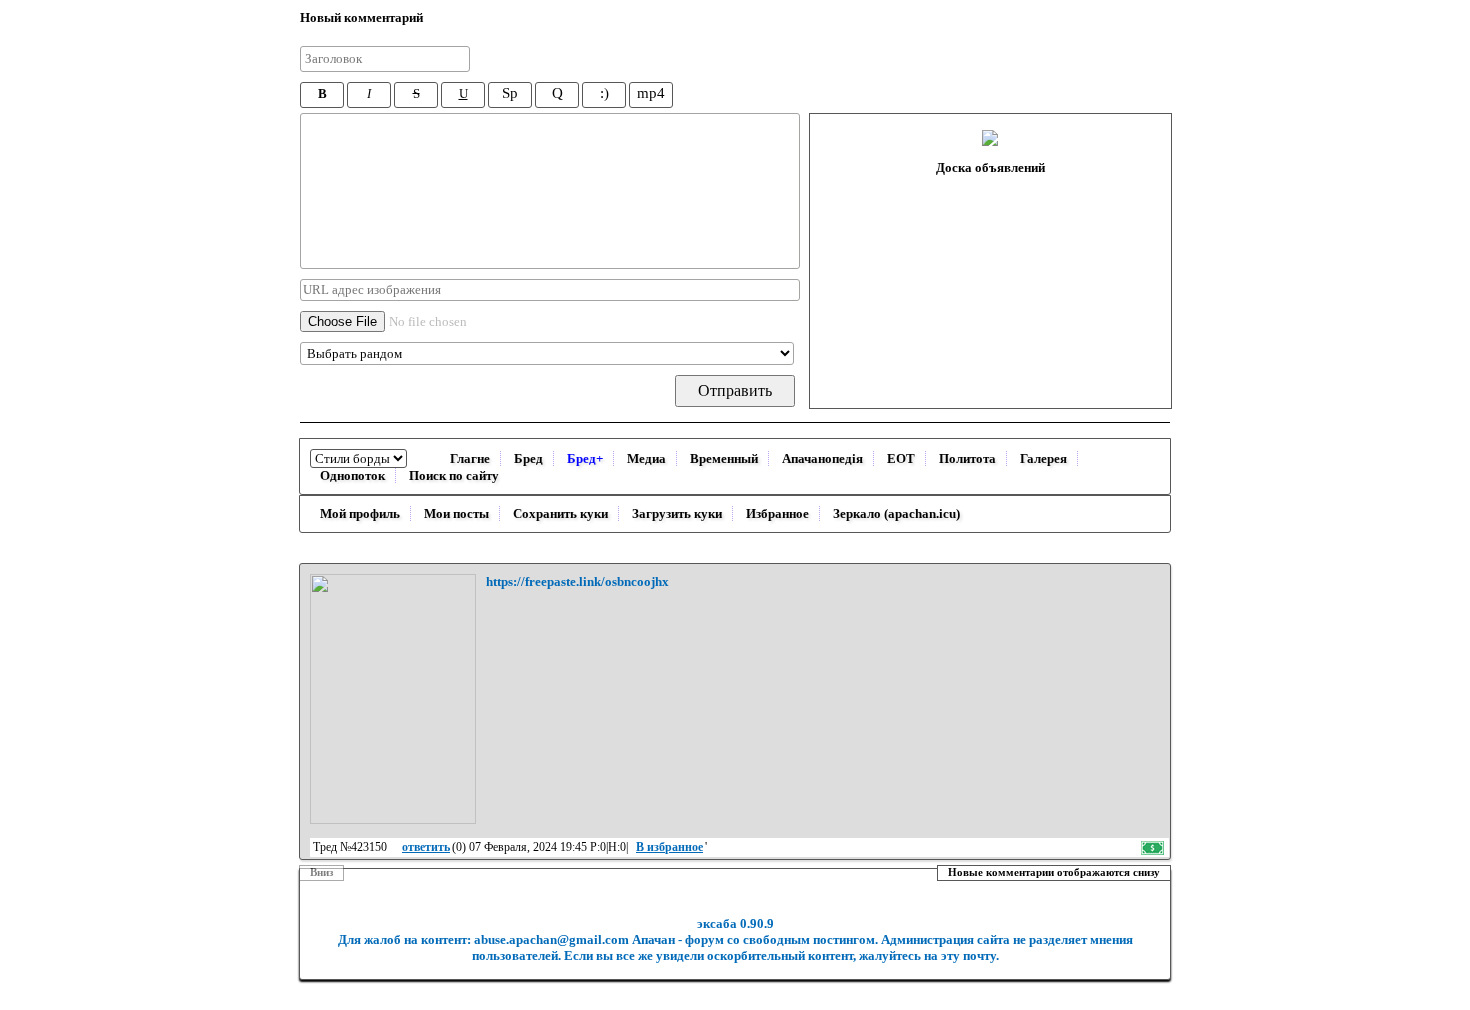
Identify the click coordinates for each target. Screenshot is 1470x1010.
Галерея (1043, 458)
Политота (967, 458)
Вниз (321, 872)
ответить (426, 847)
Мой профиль (360, 513)
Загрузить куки (677, 513)
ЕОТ (901, 458)
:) (604, 93)
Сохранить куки (560, 513)
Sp (510, 93)
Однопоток (352, 475)
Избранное (777, 513)
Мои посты (456, 513)
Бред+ (585, 458)
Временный (724, 458)
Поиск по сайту (454, 475)
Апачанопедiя (822, 458)
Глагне (470, 458)
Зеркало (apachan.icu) (896, 513)
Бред (528, 458)
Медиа (646, 458)
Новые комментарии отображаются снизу (1054, 872)
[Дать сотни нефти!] (1154, 847)
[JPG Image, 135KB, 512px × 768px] (393, 699)
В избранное (669, 847)
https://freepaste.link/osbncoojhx (577, 581)
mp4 (651, 93)
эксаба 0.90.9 (735, 923)
